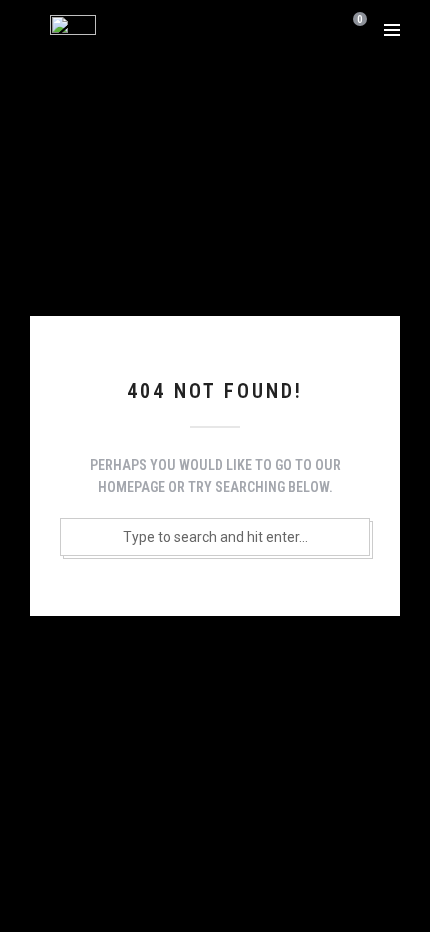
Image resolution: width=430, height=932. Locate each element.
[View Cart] (356, 29)
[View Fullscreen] (333, 30)
